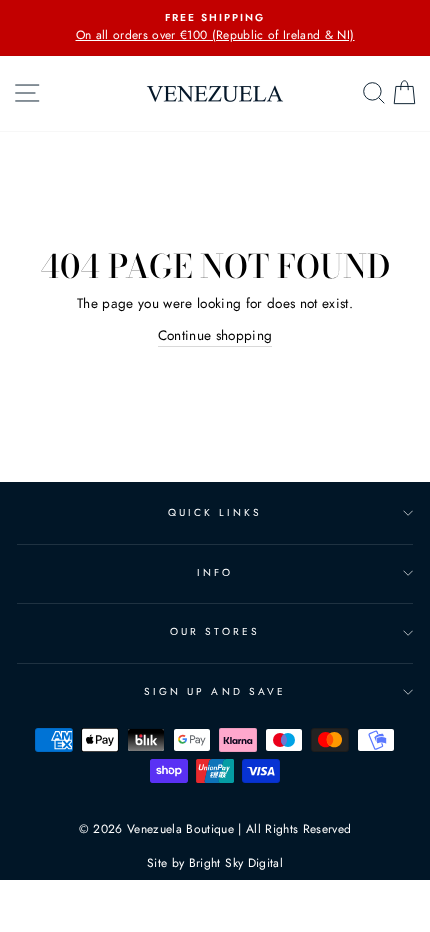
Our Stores (215, 631)
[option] (215, 28)
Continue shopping (215, 335)
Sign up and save (215, 691)
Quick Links (215, 512)
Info (215, 572)
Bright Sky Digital (236, 863)
